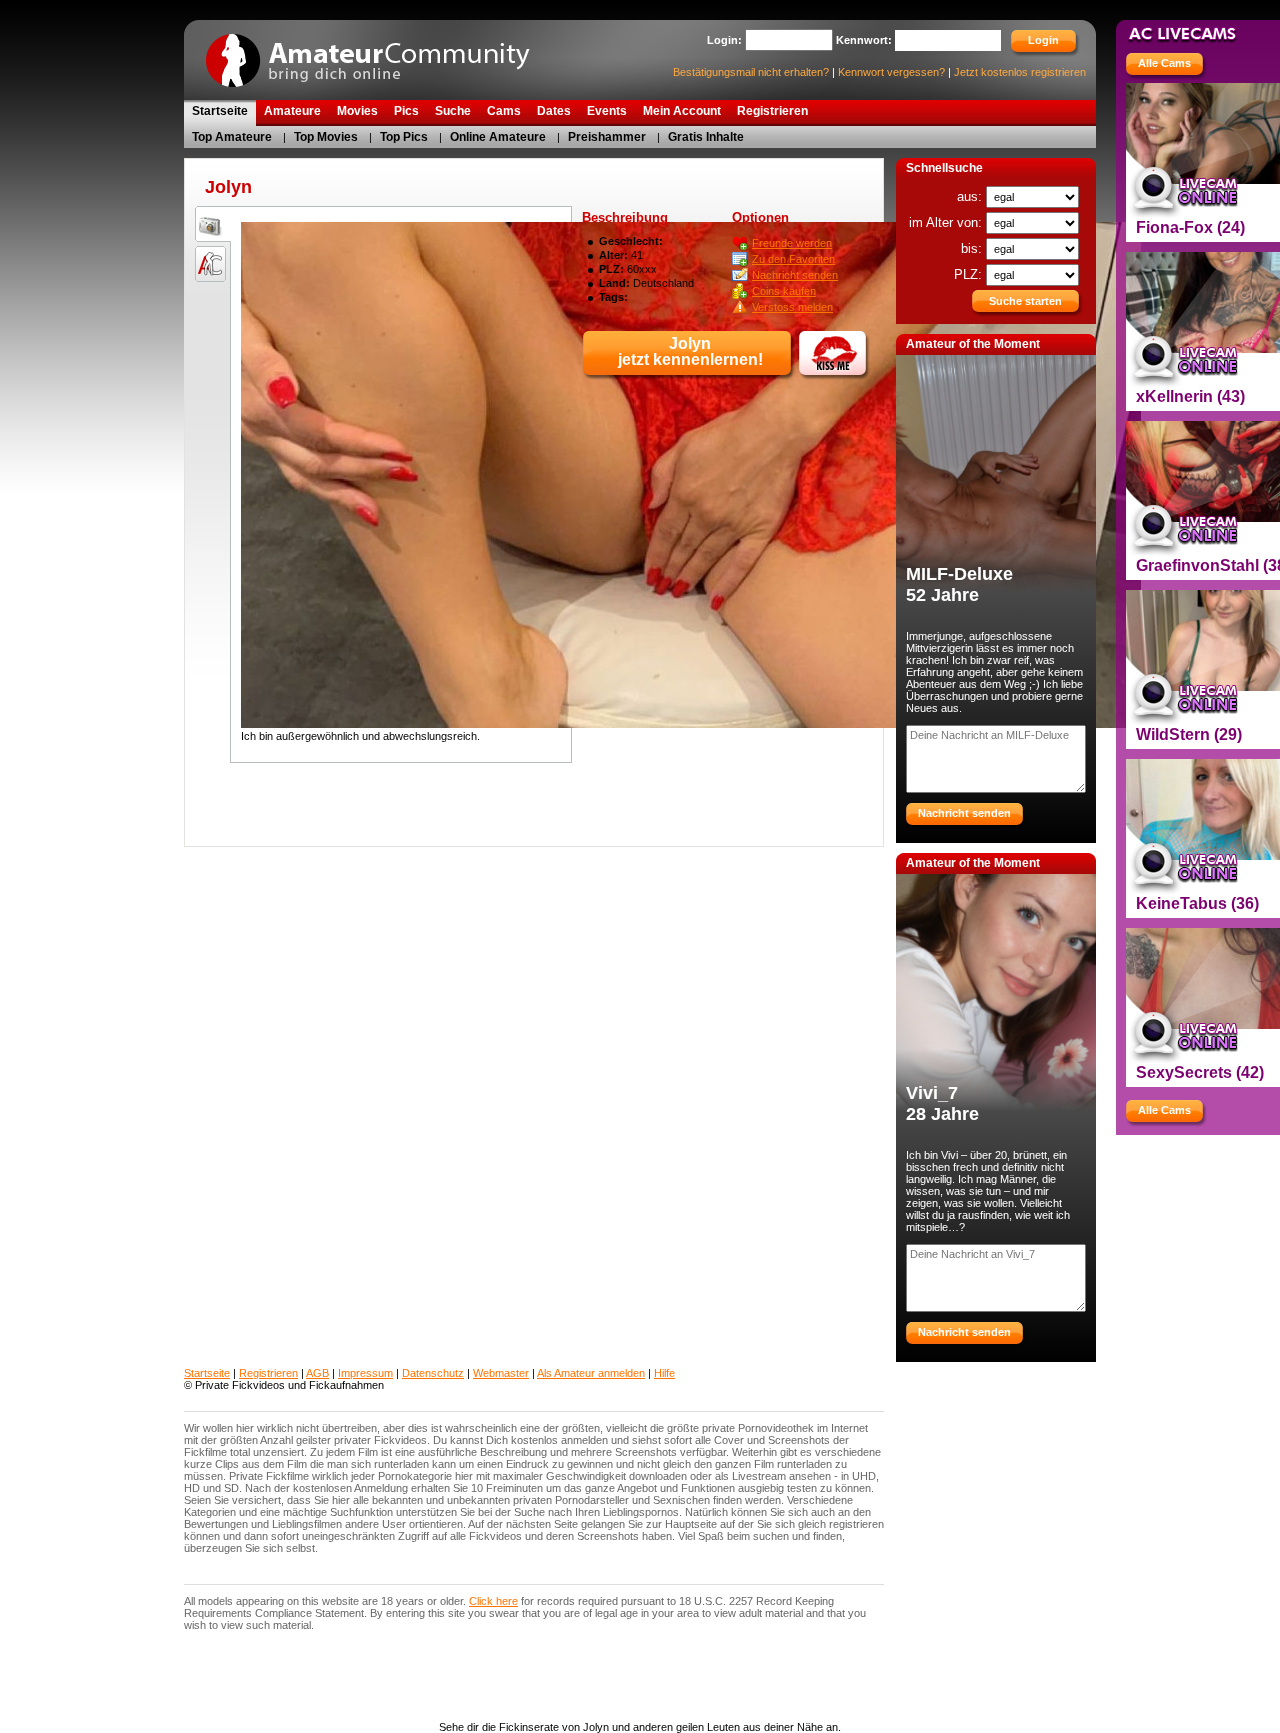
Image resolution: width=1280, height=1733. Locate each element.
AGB (317, 1373)
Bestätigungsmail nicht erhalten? (751, 72)
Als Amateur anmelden (591, 1373)
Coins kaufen (784, 291)
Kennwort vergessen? (891, 72)
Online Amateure (498, 137)
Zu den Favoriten (793, 259)
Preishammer (607, 137)
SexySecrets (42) (1200, 1072)
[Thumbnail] (210, 223)
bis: (973, 248)
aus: (971, 196)
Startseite (207, 1373)
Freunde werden (792, 243)
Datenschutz (433, 1373)
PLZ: (970, 274)
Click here (493, 1601)
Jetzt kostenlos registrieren (1020, 72)
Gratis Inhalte (706, 137)
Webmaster (501, 1373)
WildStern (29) (1189, 734)
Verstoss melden (792, 307)
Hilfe (664, 1373)
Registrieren (268, 1373)
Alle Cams (1164, 63)
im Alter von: (947, 222)
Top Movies (326, 137)
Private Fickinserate (379, 53)
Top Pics (404, 137)
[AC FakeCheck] (210, 263)
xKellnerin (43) (1190, 396)
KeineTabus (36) (1197, 903)
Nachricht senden (795, 275)
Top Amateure (232, 137)
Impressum (365, 1373)
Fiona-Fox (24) (1190, 227)
